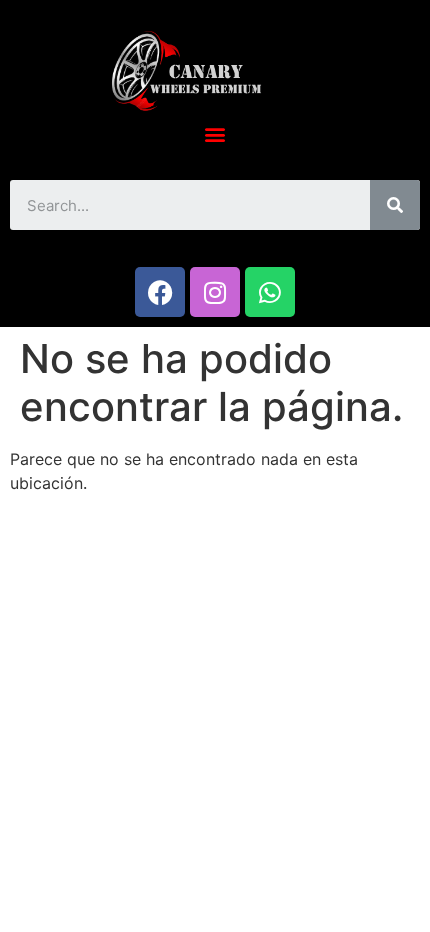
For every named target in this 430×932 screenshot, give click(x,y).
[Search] (395, 205)
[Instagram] (215, 292)
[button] (215, 133)
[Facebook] (160, 292)
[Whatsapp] (270, 292)
